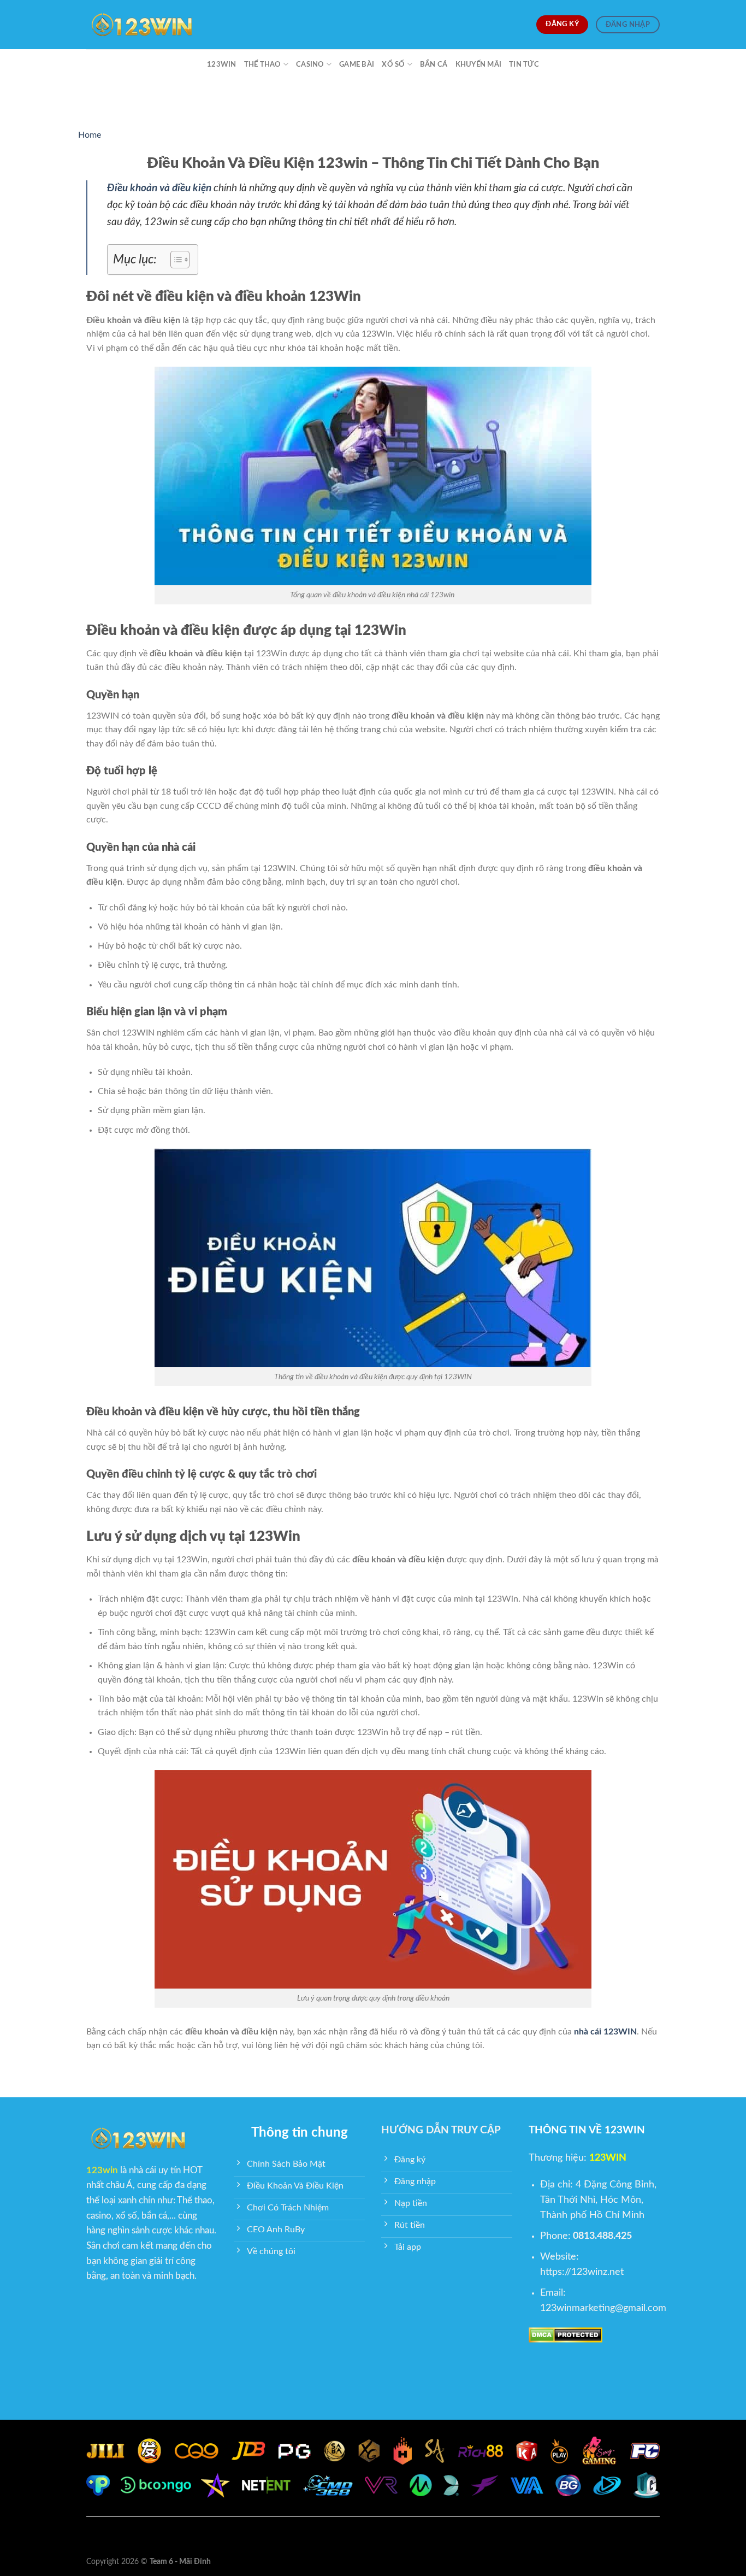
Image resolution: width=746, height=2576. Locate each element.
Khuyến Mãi (479, 64)
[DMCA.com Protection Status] (566, 2334)
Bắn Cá (434, 64)
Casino (310, 64)
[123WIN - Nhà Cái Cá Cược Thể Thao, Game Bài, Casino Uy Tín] (141, 25)
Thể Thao (263, 64)
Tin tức (524, 64)
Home (90, 135)
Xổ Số (393, 64)
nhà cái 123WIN (605, 2032)
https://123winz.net (582, 2272)
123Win (222, 64)
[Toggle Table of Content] (174, 260)
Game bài (357, 64)
